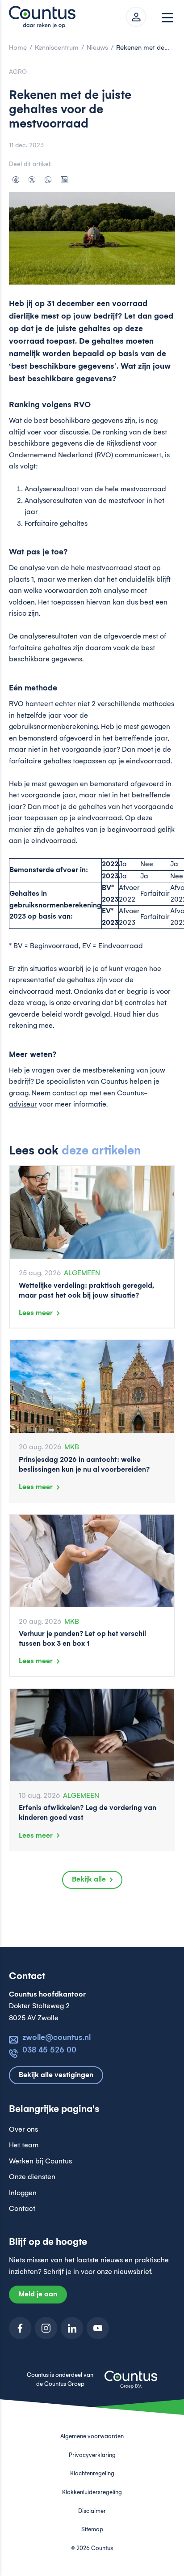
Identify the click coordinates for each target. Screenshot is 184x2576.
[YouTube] (98, 2328)
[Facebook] (16, 179)
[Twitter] (32, 179)
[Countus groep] (131, 2384)
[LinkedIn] (64, 179)
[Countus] (45, 17)
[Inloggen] (136, 17)
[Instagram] (46, 2328)
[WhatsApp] (48, 179)
